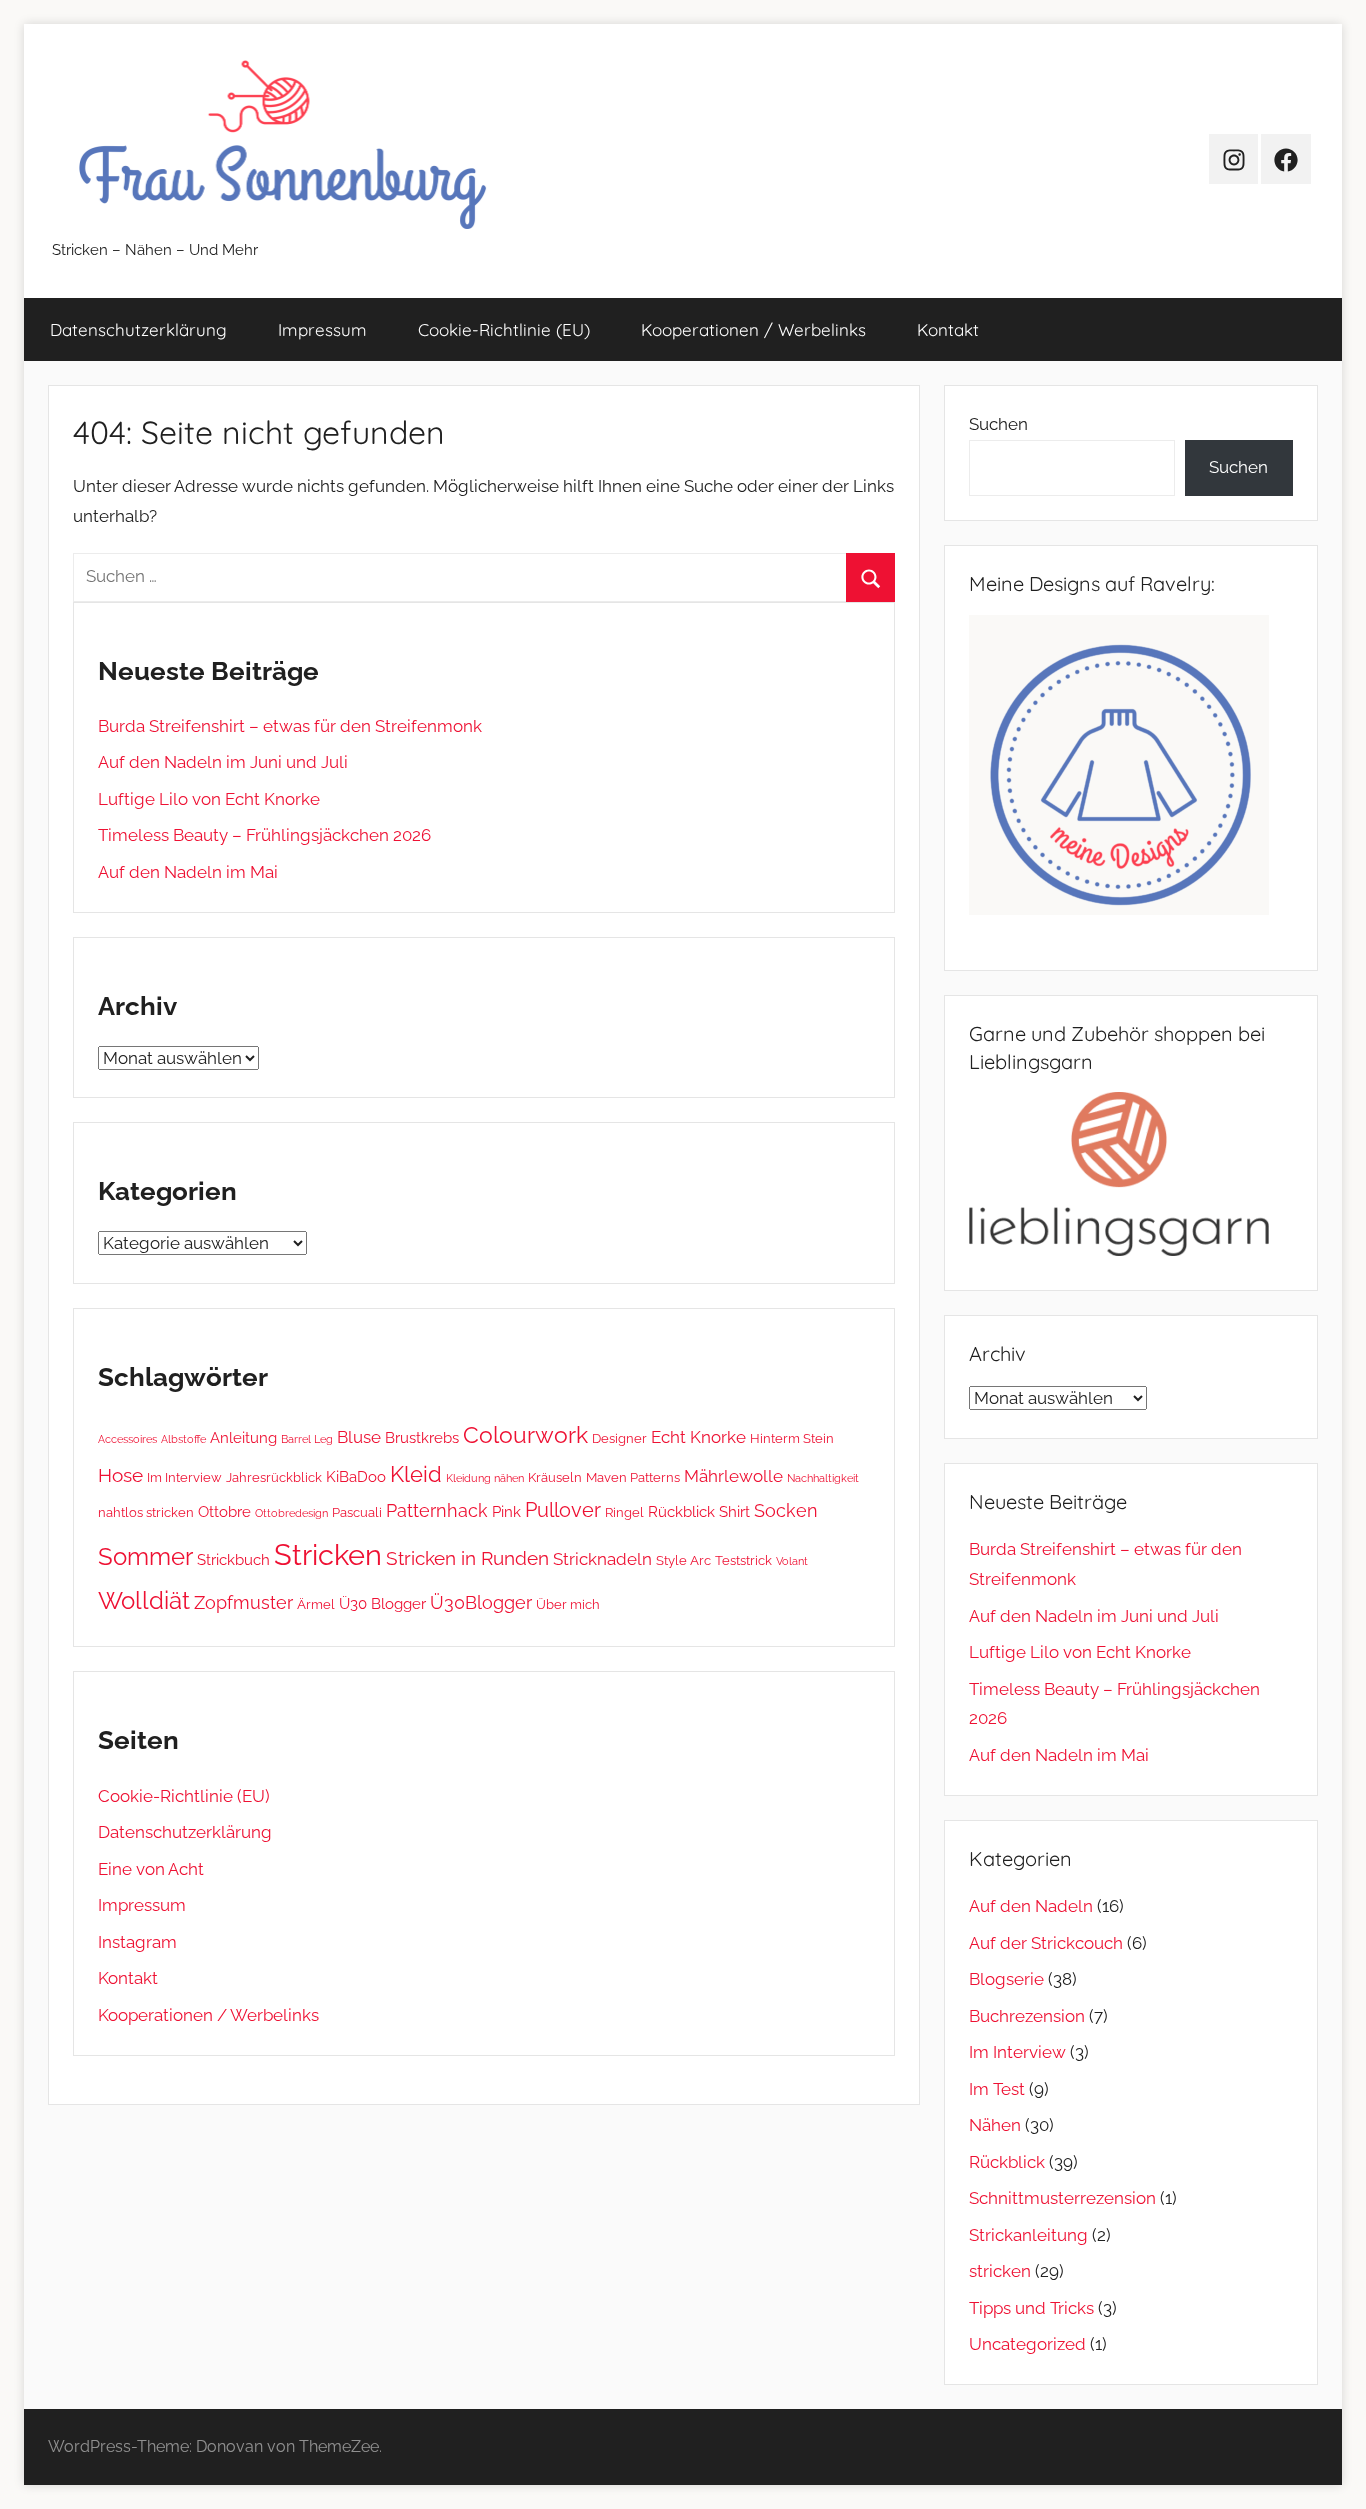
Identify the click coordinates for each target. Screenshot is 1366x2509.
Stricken (328, 1554)
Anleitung (243, 1438)
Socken (786, 1510)
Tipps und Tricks (1031, 2308)
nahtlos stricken (146, 1512)
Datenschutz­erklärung (138, 329)
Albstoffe (183, 1439)
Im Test (997, 2089)
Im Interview (184, 1477)
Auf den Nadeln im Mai (188, 872)
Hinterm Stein (792, 1438)
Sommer (145, 1556)
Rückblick (681, 1512)
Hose (120, 1475)
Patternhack (437, 1510)
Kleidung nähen (485, 1478)
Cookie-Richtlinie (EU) (504, 329)
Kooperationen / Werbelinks (753, 329)
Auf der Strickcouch (1046, 1943)
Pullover (563, 1510)
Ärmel (316, 1604)
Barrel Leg (307, 1439)
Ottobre (224, 1512)
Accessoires (127, 1439)
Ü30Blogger (481, 1602)
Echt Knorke (698, 1437)
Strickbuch (233, 1560)
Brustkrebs (422, 1438)
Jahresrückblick (274, 1477)
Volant (792, 1561)
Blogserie (1006, 1979)
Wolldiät (144, 1600)
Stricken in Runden (467, 1558)
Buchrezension (1027, 2016)
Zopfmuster (243, 1602)
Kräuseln (555, 1477)
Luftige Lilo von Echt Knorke (209, 799)
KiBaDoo (356, 1477)
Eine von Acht (151, 1869)
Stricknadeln (602, 1559)
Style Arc (683, 1560)
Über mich (568, 1604)
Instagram (137, 1942)
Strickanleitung (1028, 2235)
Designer (619, 1438)
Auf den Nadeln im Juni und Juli (223, 762)
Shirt (734, 1512)
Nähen (995, 2125)
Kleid (416, 1474)
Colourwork (525, 1434)
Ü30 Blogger (382, 1604)
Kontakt (948, 329)
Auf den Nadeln (1031, 1906)
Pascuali (357, 1512)
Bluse (359, 1437)
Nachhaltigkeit (823, 1478)
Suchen (998, 424)
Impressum (322, 329)
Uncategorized (1027, 2344)
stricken (1000, 2271)
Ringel (624, 1512)
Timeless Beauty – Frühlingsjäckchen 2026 (264, 835)
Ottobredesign (291, 1513)
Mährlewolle (733, 1476)
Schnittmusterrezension (1062, 2198)
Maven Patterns (633, 1477)
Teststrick (743, 1560)
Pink (506, 1512)
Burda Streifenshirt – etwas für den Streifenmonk (290, 726)
